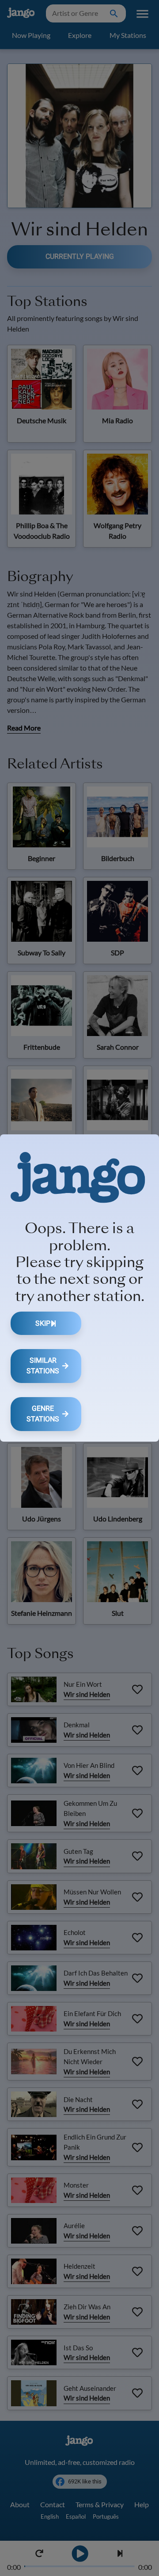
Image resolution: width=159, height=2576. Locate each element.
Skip (43, 1323)
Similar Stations (43, 1366)
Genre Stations (43, 1414)
